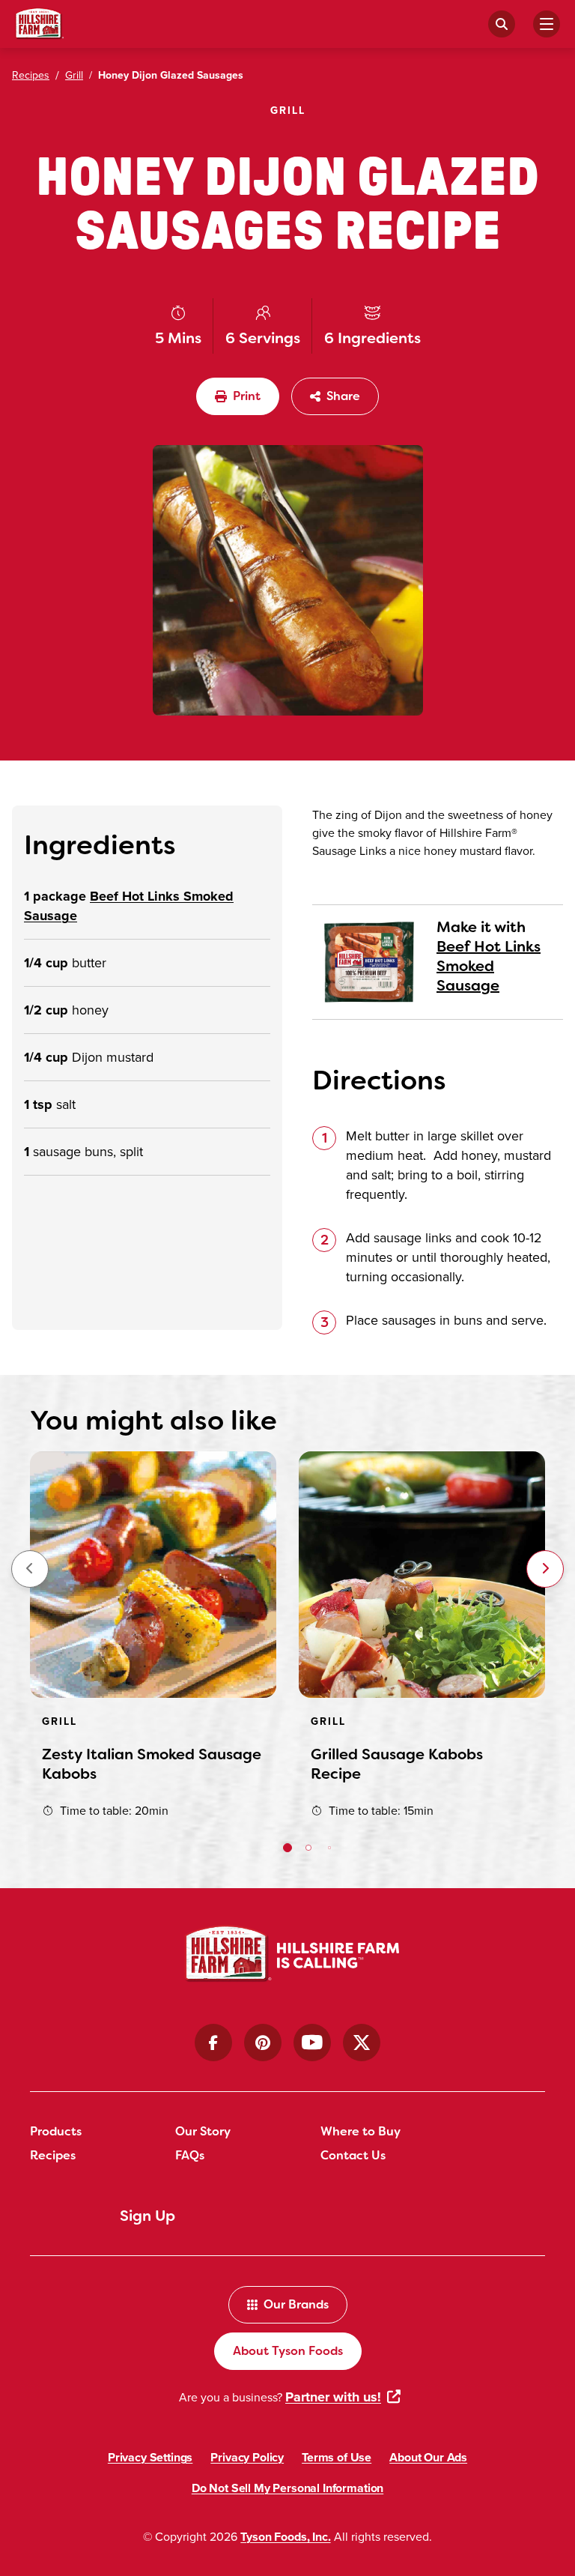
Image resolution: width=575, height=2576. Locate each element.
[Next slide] (545, 1569)
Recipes (53, 2155)
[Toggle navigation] (547, 24)
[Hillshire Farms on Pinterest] (263, 2043)
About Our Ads (428, 2457)
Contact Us (353, 2155)
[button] (287, 1848)
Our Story (203, 2131)
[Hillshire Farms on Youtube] (312, 2043)
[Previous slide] (30, 1569)
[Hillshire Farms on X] (362, 2043)
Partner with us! (333, 2397)
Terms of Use (337, 2457)
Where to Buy (360, 2131)
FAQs (190, 2155)
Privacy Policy (247, 2457)
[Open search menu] (502, 24)
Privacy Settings (150, 2457)
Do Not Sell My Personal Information (287, 2488)
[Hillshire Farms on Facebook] (213, 2043)
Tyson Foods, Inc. (285, 2537)
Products (56, 2131)
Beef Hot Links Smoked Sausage (489, 966)
